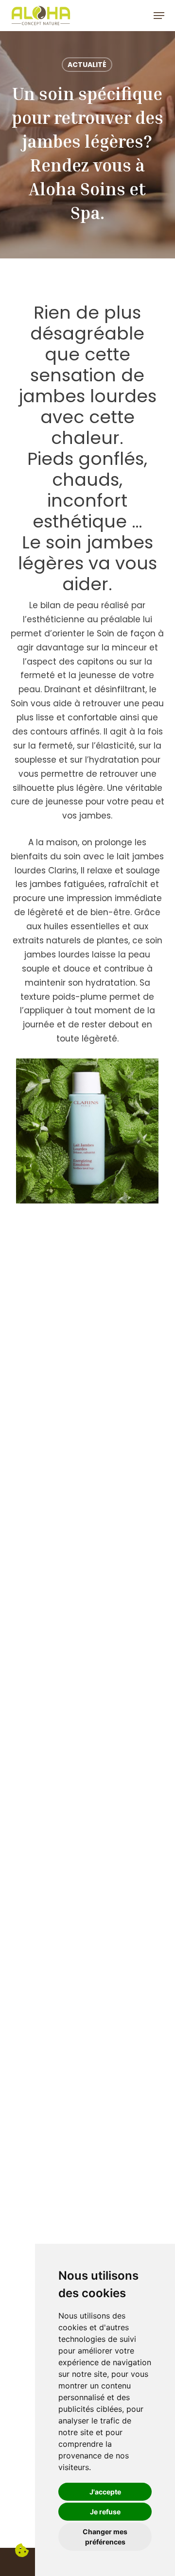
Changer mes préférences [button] (105, 2537)
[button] (159, 16)
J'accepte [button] (105, 2492)
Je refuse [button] (105, 2512)
